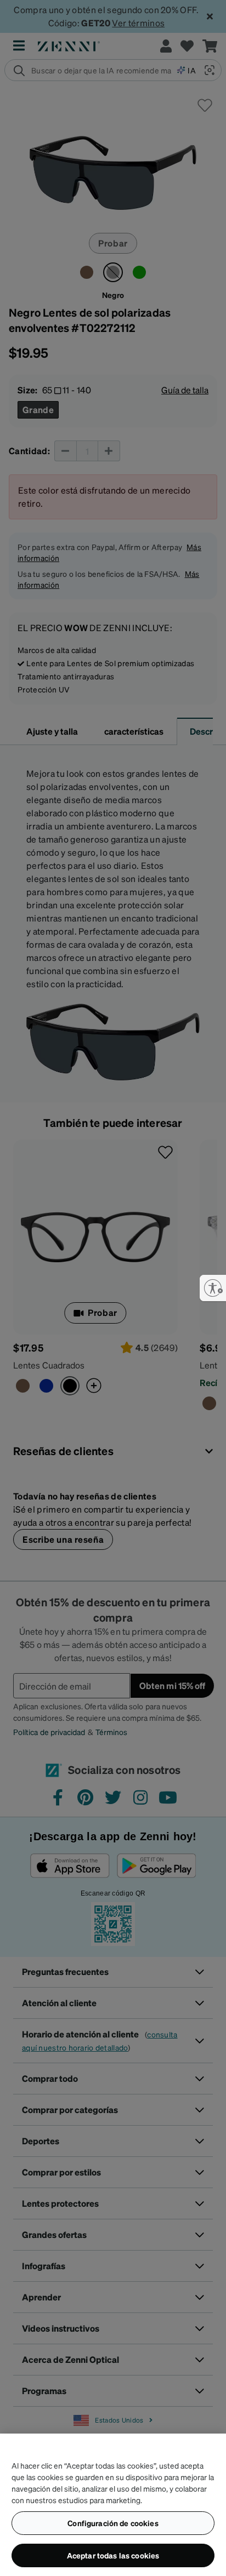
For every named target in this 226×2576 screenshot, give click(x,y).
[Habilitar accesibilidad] (213, 1288)
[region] (113, 2505)
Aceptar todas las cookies (113, 2555)
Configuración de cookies (113, 2523)
